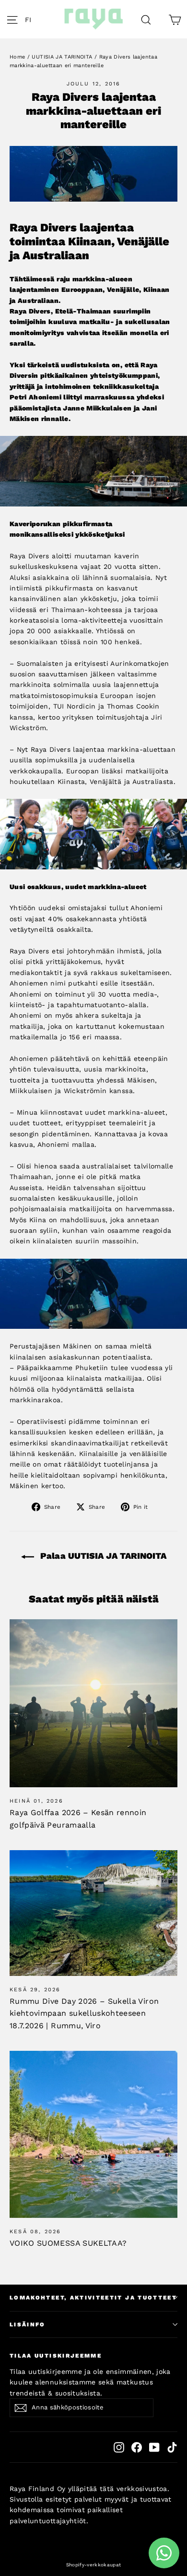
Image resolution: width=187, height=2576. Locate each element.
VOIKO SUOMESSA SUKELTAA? (68, 2243)
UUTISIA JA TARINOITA (62, 57)
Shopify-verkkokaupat (94, 2565)
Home (17, 57)
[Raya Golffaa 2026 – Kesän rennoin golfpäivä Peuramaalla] (93, 1703)
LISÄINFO (28, 2324)
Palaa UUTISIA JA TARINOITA (102, 1556)
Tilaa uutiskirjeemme (56, 2356)
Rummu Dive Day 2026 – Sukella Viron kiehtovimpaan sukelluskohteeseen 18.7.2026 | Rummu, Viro (84, 2013)
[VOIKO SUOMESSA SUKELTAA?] (93, 2134)
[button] (31, 19)
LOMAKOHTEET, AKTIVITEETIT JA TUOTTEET (93, 2298)
